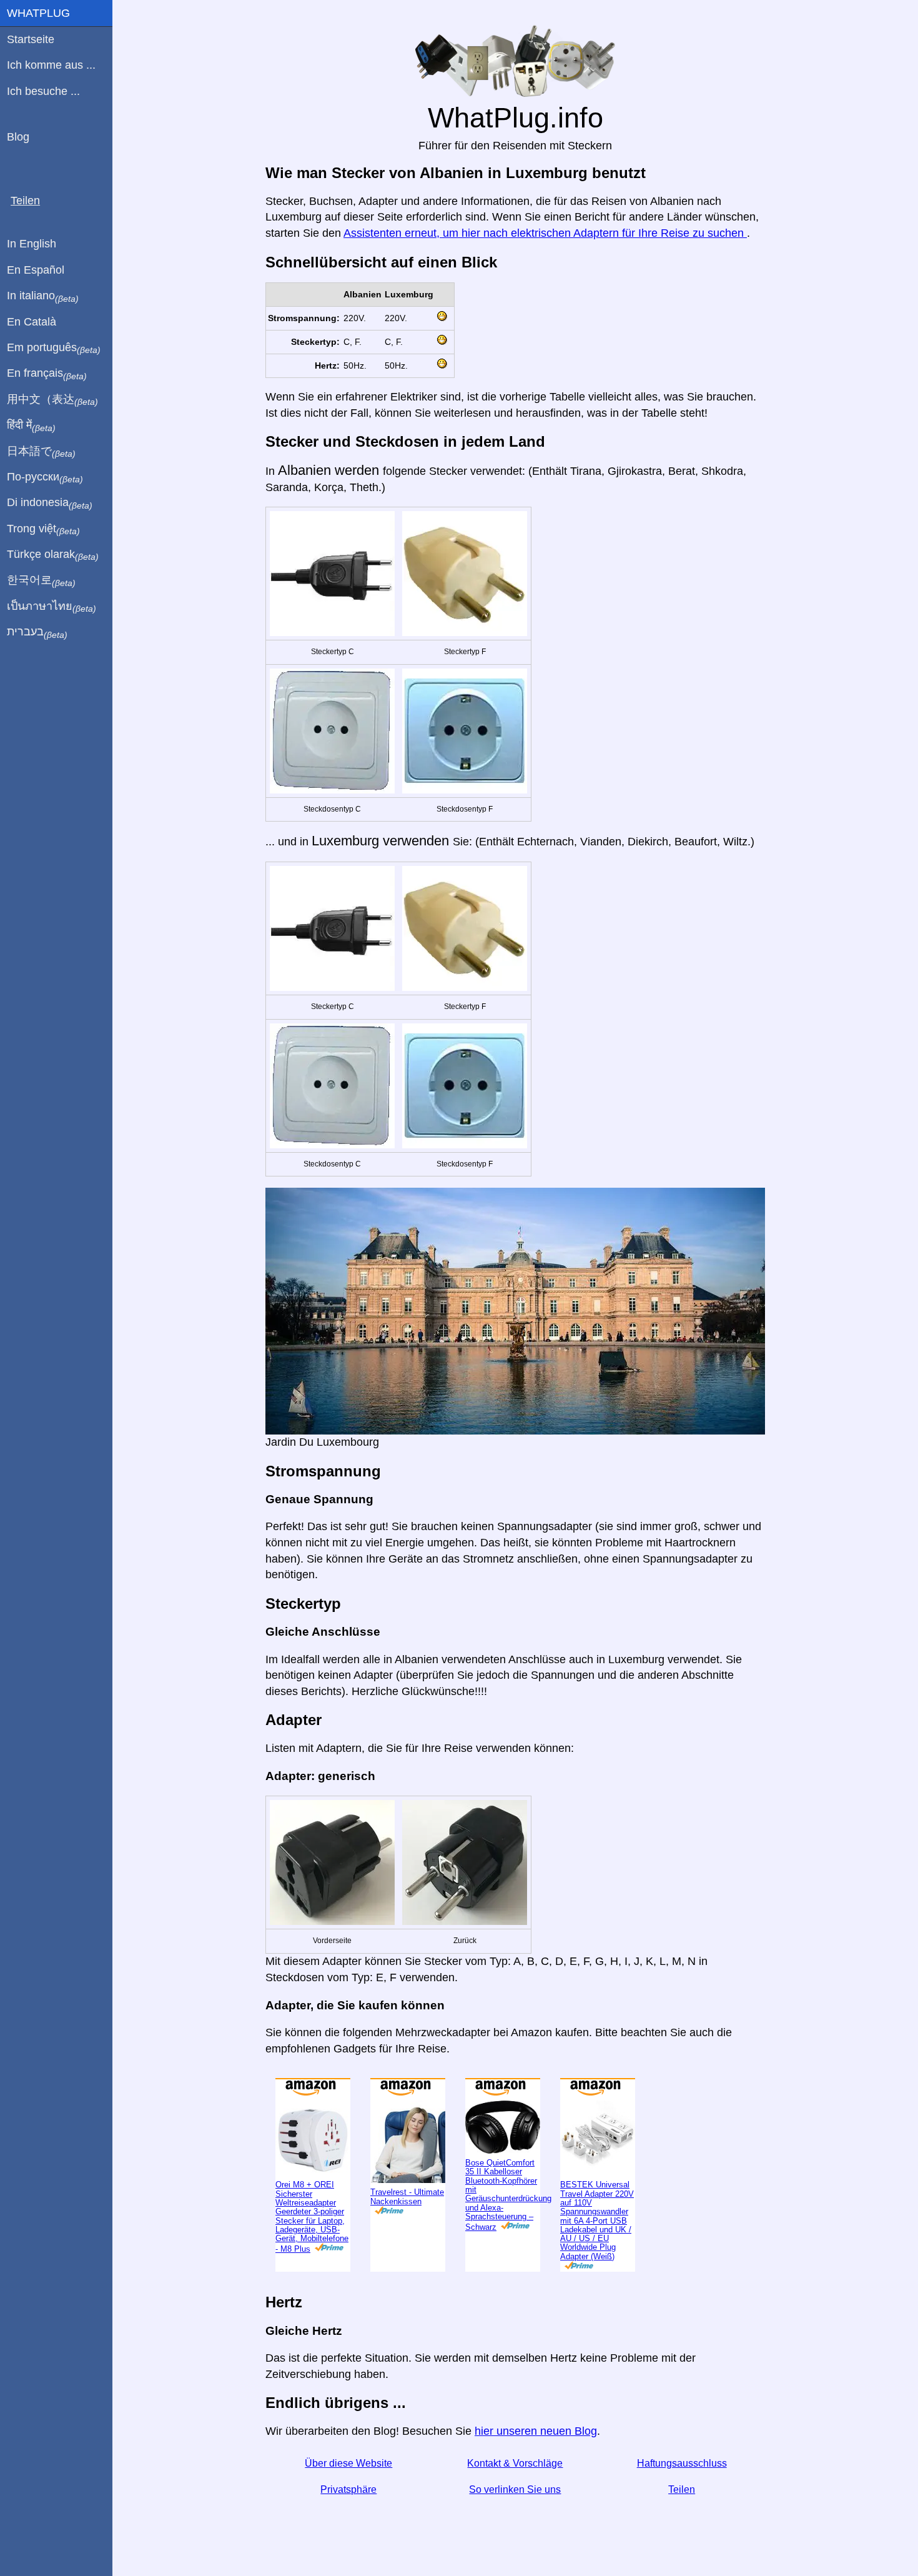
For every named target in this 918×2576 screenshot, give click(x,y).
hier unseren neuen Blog (536, 2431)
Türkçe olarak (53, 555)
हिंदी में (31, 425)
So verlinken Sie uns (515, 2489)
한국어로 (41, 580)
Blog (18, 137)
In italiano (43, 296)
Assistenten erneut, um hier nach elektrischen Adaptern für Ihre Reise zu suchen (545, 233)
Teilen (682, 2489)
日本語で (41, 452)
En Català (32, 322)
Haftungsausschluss (682, 2463)
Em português (54, 348)
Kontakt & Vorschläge (515, 2463)
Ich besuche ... (43, 91)
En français (47, 374)
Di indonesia (50, 503)
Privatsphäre (348, 2489)
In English (32, 244)
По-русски (45, 477)
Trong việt (43, 529)
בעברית (37, 632)
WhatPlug (38, 13)
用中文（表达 (52, 400)
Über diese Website (348, 2463)
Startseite (31, 39)
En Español (36, 270)
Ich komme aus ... (51, 65)
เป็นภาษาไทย (52, 607)
